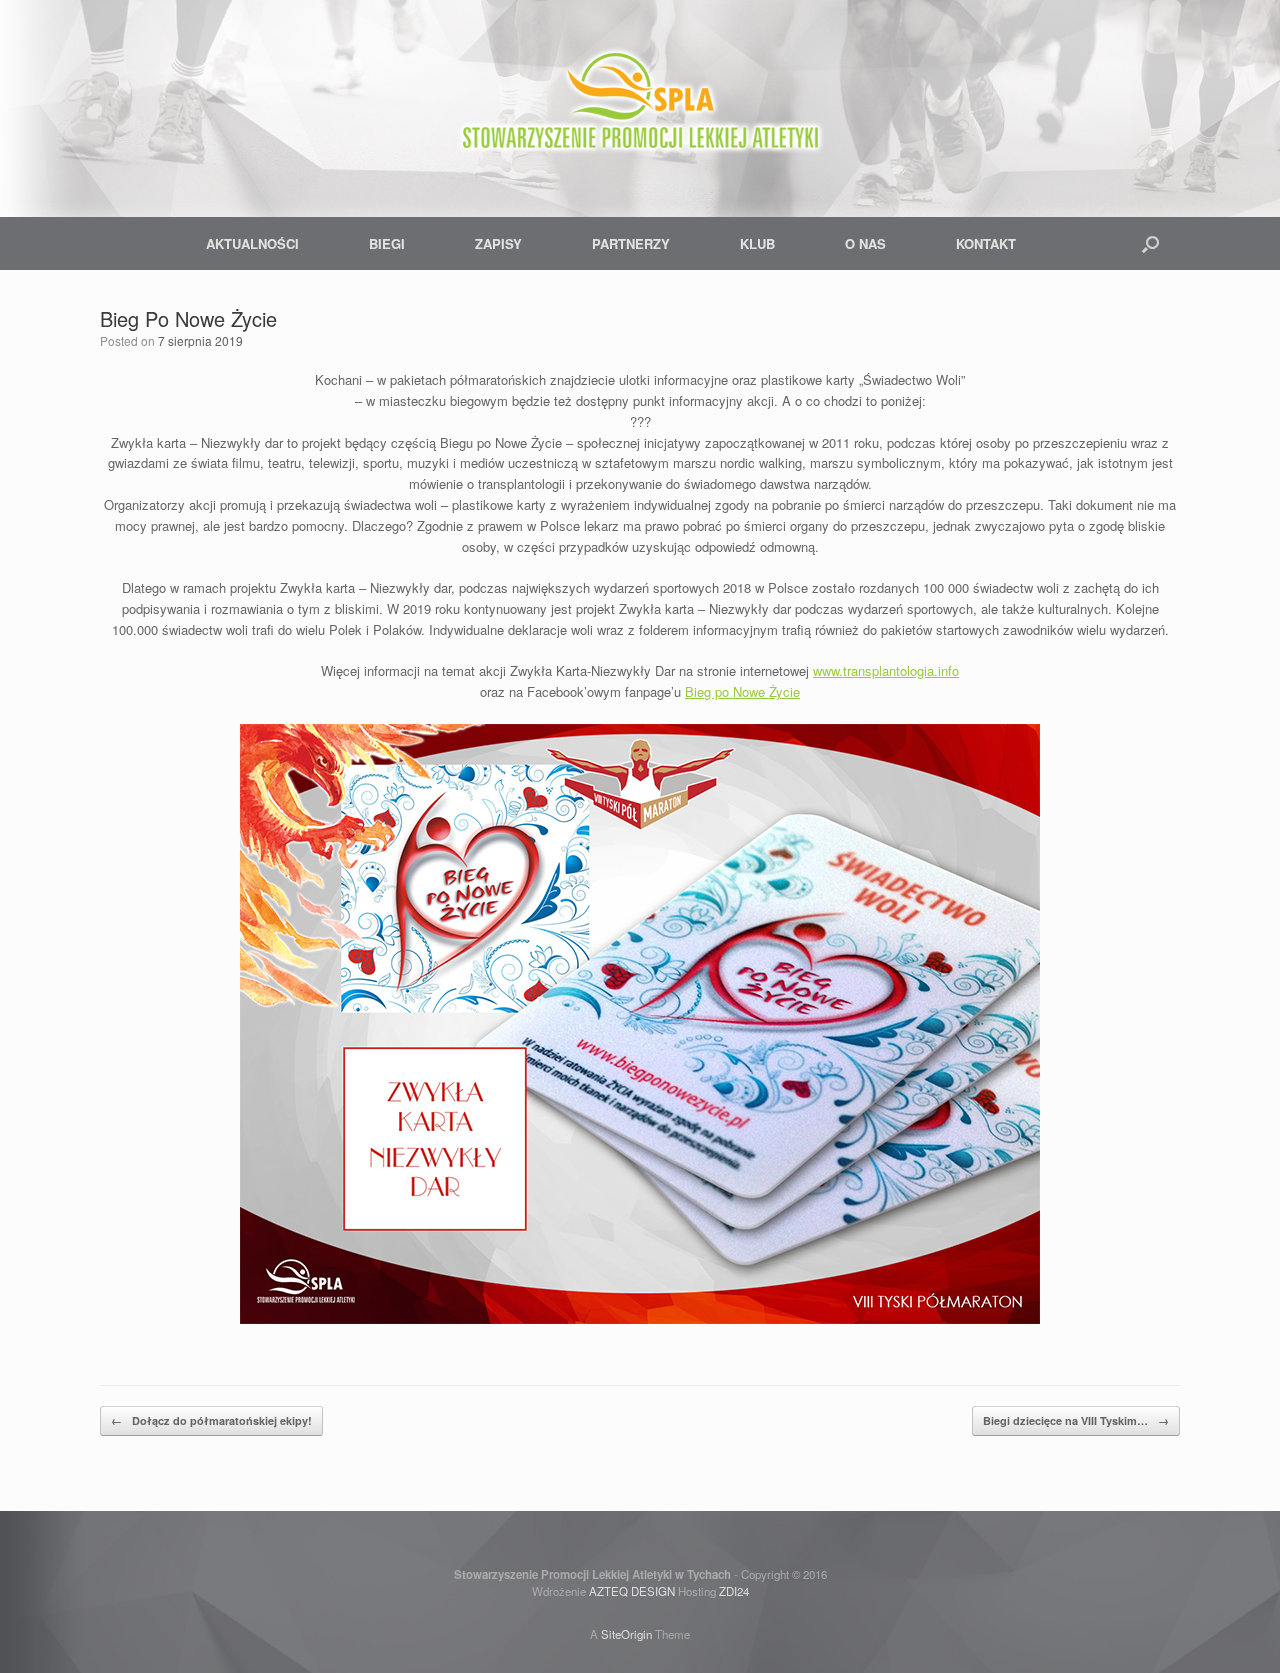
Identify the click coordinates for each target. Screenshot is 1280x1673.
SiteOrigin (626, 1634)
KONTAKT (986, 243)
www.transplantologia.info (886, 670)
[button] (1150, 243)
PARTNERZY (631, 243)
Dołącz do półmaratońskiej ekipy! (211, 1420)
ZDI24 (734, 1591)
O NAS (865, 243)
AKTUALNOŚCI (252, 243)
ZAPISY (498, 243)
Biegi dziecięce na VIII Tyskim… (1076, 1420)
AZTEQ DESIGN (632, 1591)
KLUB (757, 243)
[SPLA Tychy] (640, 100)
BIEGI (387, 243)
